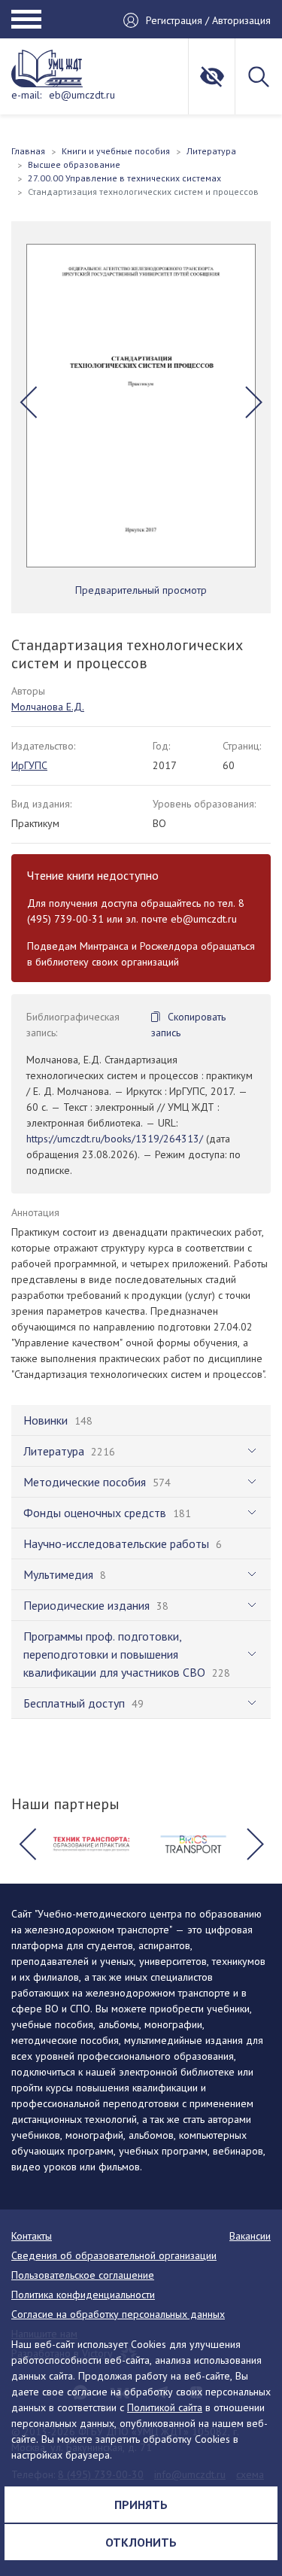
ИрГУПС (29, 765)
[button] (28, 402)
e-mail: (26, 95)
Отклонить (141, 2542)
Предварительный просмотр (141, 590)
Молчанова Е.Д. (48, 707)
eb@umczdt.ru (82, 95)
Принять (141, 2505)
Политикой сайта (165, 2407)
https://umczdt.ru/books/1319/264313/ (115, 1139)
